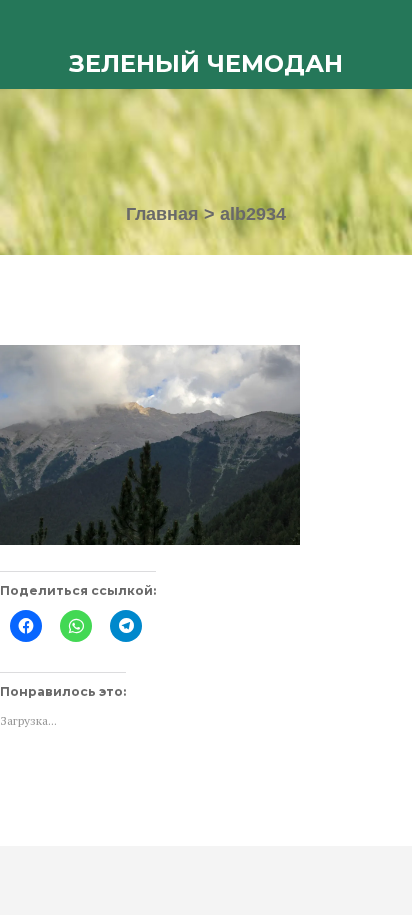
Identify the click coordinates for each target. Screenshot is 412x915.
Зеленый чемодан (206, 63)
